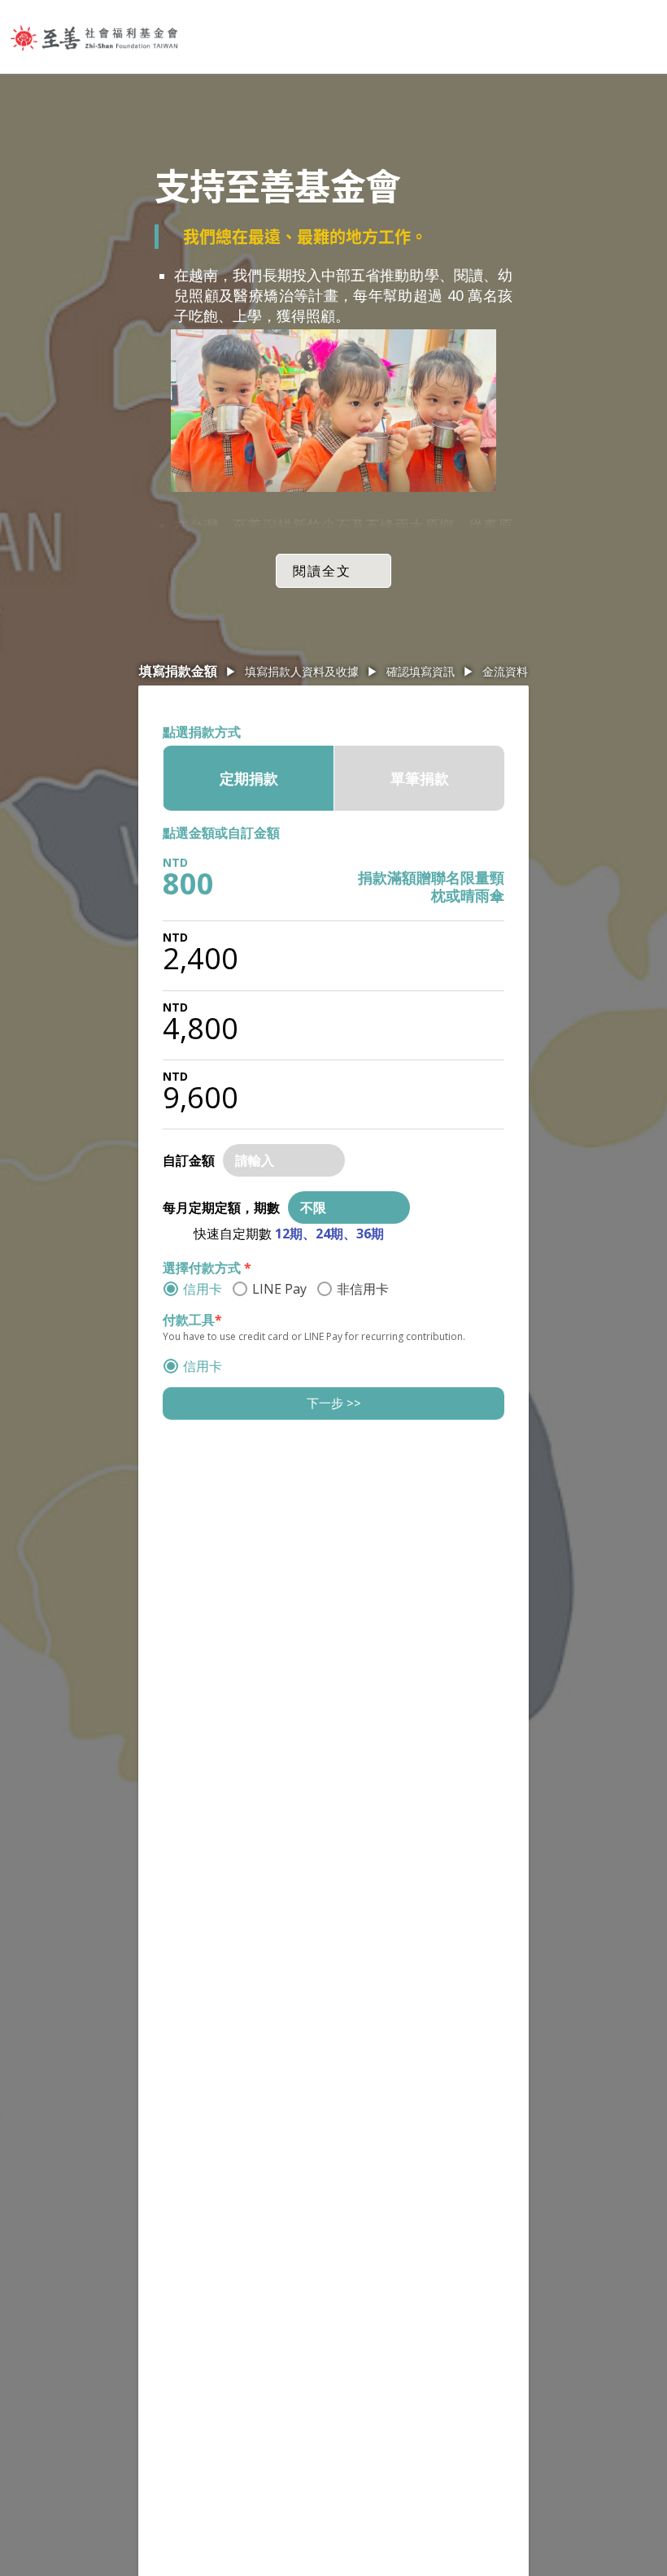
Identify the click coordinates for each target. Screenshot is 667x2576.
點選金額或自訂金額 (221, 833)
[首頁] (94, 37)
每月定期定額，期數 (221, 1207)
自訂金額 (189, 1160)
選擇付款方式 (207, 1268)
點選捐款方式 (202, 732)
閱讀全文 (322, 571)
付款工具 (192, 1320)
